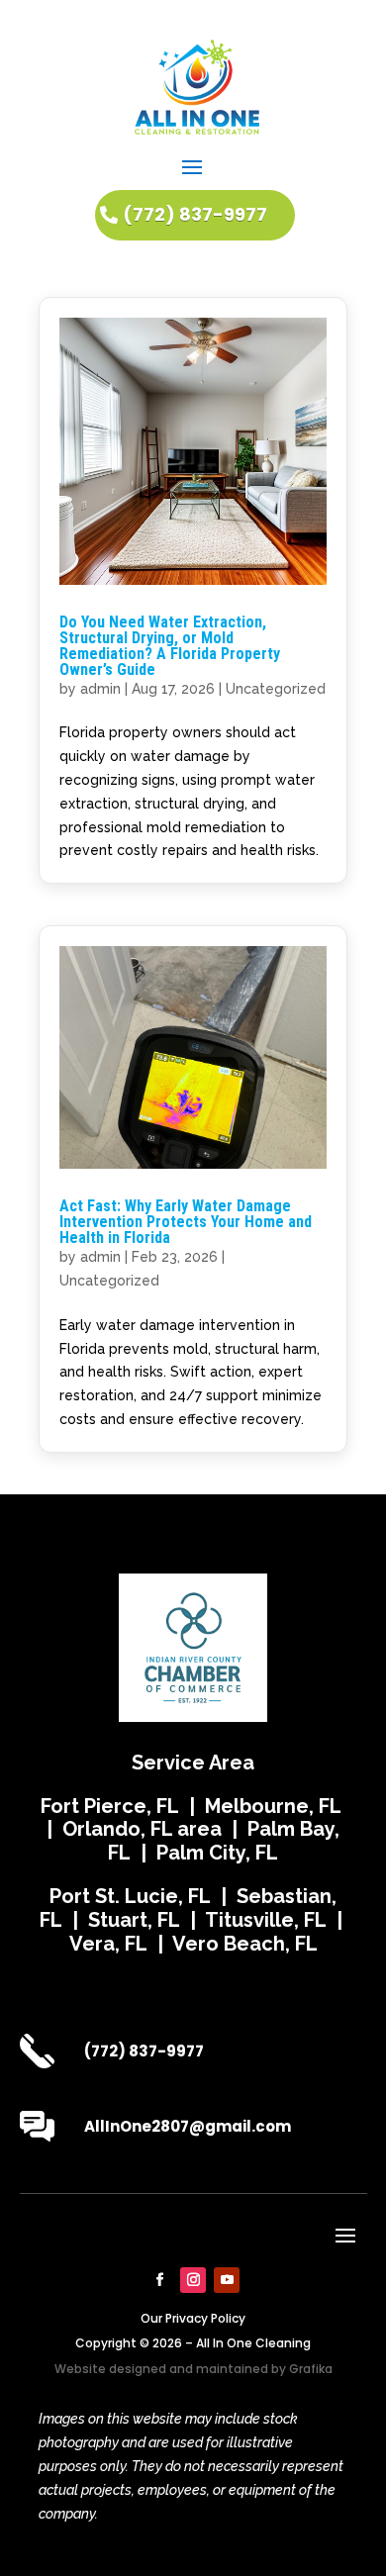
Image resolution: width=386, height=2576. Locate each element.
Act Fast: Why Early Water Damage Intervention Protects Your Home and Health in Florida (186, 1222)
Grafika (311, 2369)
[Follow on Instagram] (193, 2280)
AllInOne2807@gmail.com (188, 2126)
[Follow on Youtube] (227, 2280)
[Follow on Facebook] (159, 2280)
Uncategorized (276, 689)
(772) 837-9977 (195, 214)
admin (100, 689)
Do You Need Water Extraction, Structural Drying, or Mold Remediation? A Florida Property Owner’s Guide (170, 646)
